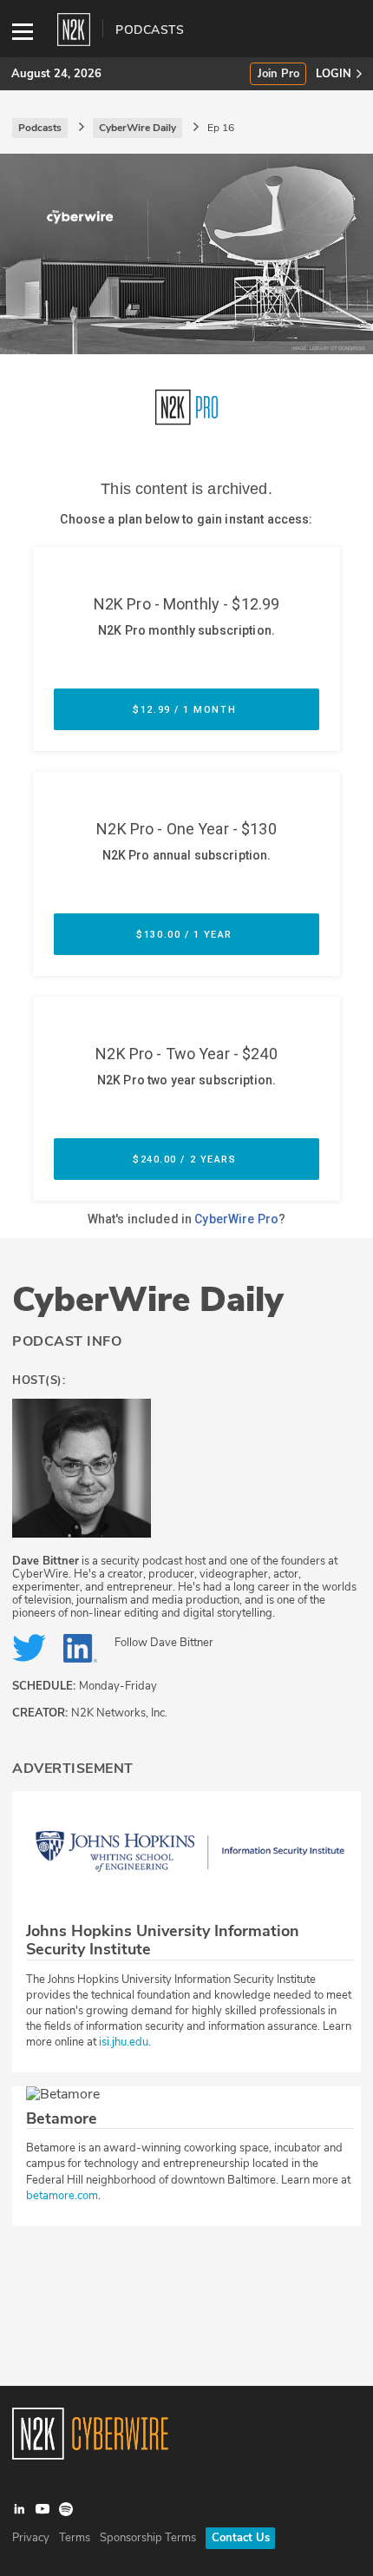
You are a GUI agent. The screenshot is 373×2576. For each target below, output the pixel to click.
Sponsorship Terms (148, 2538)
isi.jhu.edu (124, 2042)
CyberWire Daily (148, 1300)
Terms (75, 2538)
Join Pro (278, 74)
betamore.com (62, 2196)
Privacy (31, 2538)
